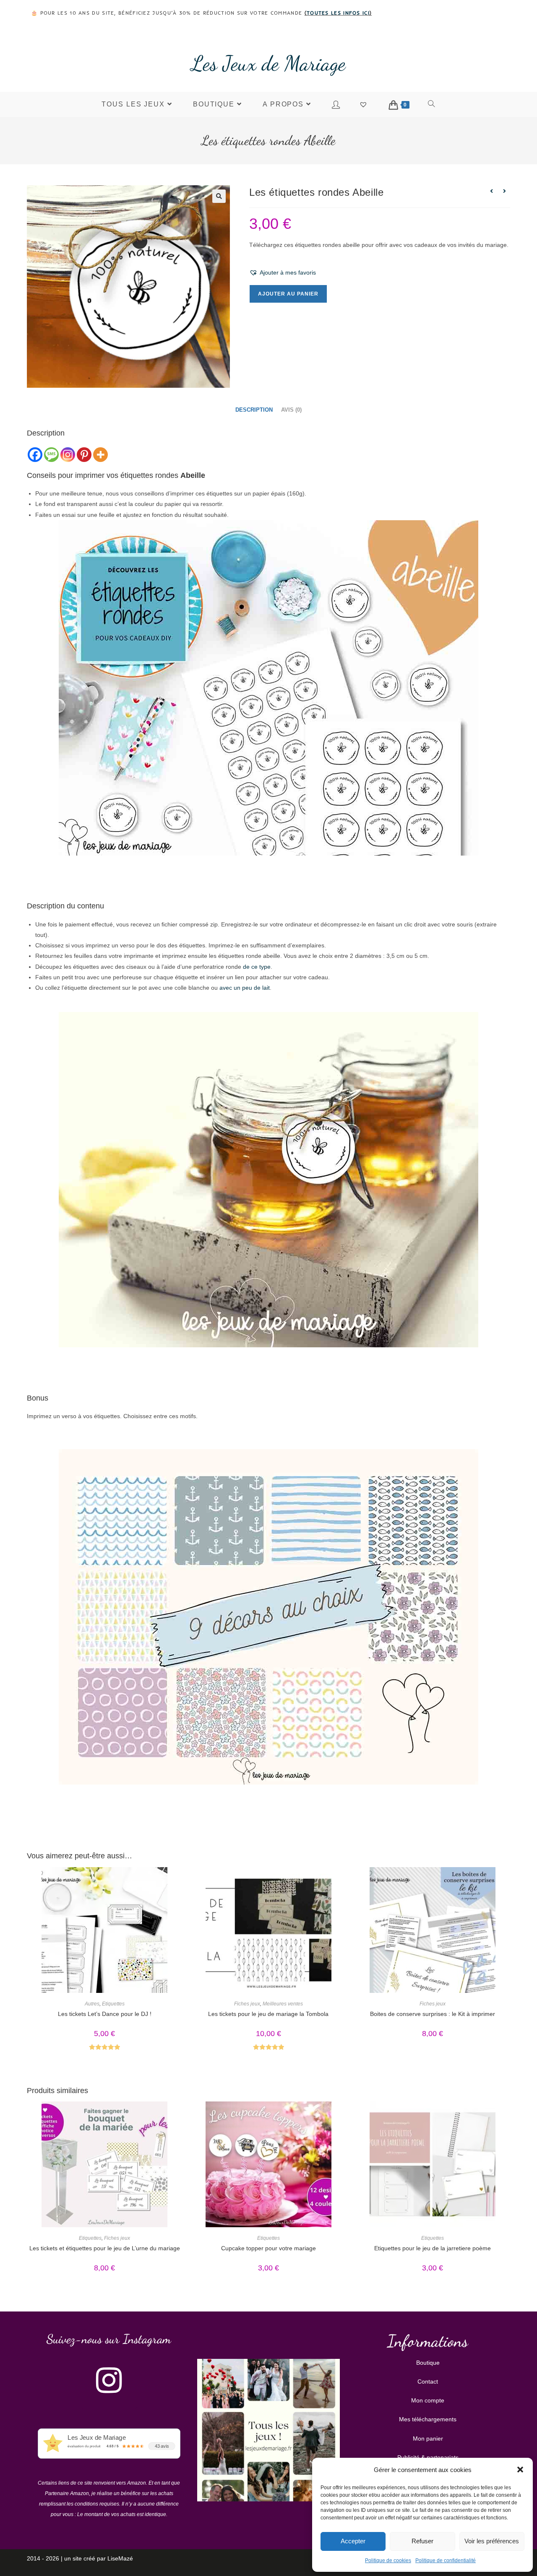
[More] (100, 455)
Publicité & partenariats (428, 2457)
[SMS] (51, 455)
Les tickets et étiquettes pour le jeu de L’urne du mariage (105, 2248)
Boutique (428, 2363)
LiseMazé (120, 2558)
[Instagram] (68, 455)
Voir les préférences (492, 2541)
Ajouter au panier (288, 294)
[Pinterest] (84, 455)
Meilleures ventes (283, 2004)
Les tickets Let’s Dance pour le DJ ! (105, 2014)
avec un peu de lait (245, 988)
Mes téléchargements (428, 2419)
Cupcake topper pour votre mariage (268, 2248)
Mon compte (428, 2400)
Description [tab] (254, 410)
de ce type (257, 967)
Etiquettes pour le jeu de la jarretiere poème (433, 2248)
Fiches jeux (247, 2004)
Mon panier (428, 2439)
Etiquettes (113, 2004)
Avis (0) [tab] (291, 410)
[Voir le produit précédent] (491, 191)
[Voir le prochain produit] (504, 191)
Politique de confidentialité (446, 2560)
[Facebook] (35, 455)
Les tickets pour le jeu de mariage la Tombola (268, 2014)
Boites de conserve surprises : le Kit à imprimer (433, 2014)
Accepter (353, 2541)
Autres (92, 2004)
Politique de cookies (388, 2560)
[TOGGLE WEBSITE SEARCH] (432, 104)
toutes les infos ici (338, 13)
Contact (428, 2381)
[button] (520, 2470)
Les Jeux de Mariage (268, 63)
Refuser (422, 2541)
